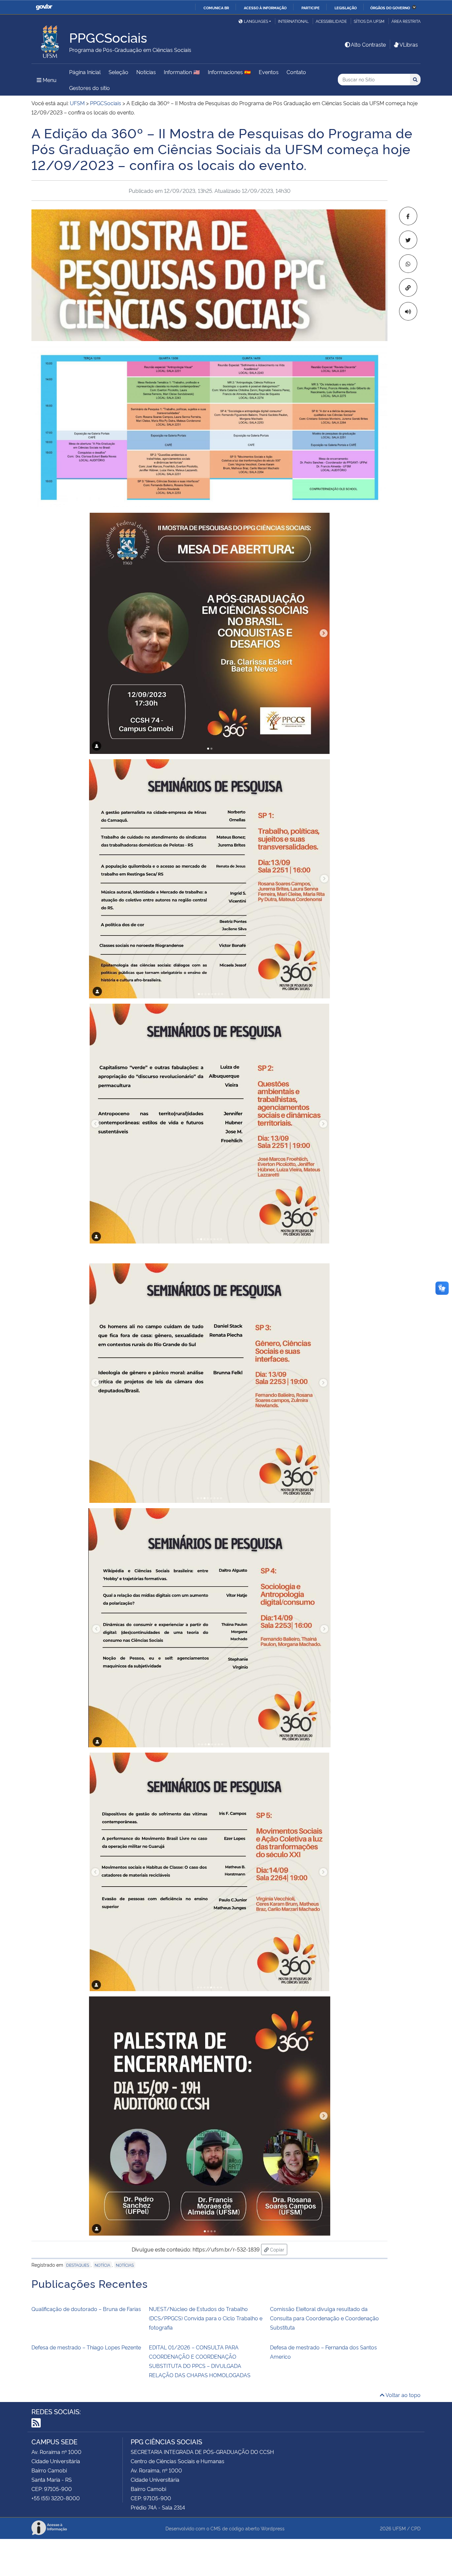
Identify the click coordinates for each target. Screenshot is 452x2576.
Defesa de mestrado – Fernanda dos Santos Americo (323, 2352)
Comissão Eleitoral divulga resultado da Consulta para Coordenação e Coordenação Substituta (324, 2318)
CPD (416, 2528)
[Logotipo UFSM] (50, 40)
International (293, 21)
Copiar (278, 2249)
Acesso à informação (265, 8)
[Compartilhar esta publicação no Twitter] (408, 240)
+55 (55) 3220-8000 (56, 2498)
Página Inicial (85, 72)
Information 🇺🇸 (182, 72)
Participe (311, 8)
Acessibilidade (331, 21)
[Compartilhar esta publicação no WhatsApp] (408, 264)
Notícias (146, 72)
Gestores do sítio (90, 88)
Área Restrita (406, 21)
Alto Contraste (368, 44)
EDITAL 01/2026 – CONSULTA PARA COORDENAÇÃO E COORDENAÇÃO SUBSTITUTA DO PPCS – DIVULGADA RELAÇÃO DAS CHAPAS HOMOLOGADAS (200, 2361)
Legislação (346, 8)
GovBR (44, 7)
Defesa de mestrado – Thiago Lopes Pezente (86, 2347)
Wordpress (273, 2528)
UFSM (399, 2528)
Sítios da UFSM (369, 21)
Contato (296, 72)
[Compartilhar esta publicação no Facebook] (408, 216)
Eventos (269, 72)
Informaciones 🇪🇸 (229, 72)
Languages (256, 21)
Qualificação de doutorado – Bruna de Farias (86, 2309)
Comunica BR (216, 8)
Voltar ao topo (403, 2395)
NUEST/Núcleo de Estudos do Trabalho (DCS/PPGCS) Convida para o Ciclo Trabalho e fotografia (206, 2318)
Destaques (78, 2265)
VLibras (409, 44)
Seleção (118, 72)
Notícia (102, 2265)
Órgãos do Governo (390, 8)
